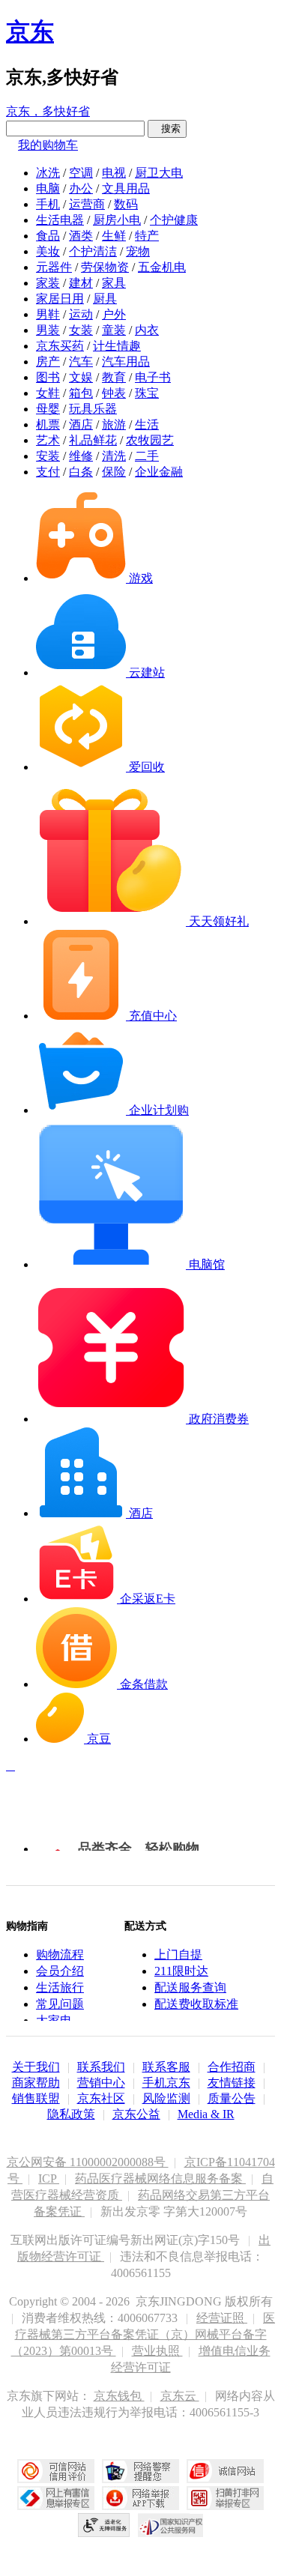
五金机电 (162, 267)
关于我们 (36, 2067)
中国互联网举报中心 (56, 2498)
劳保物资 (105, 267)
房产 (48, 362)
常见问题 (60, 2004)
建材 (81, 283)
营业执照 (157, 2351)
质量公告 (232, 2098)
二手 (147, 456)
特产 (147, 236)
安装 (48, 456)
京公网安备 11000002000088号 (88, 2162)
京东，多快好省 (48, 111)
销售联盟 (36, 2098)
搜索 (167, 129)
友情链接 (232, 2083)
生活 (147, 424)
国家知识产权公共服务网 (171, 2525)
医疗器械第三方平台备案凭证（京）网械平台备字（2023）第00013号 (143, 2334)
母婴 (48, 409)
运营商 (87, 204)
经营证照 (222, 2318)
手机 (48, 204)
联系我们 (101, 2067)
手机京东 (166, 2083)
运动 (81, 314)
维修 (81, 456)
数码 (126, 204)
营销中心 (101, 2083)
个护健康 (174, 220)
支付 (48, 472)
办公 (81, 188)
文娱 (81, 377)
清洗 (114, 456)
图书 (48, 377)
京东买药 (60, 346)
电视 (114, 173)
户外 (114, 314)
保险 (114, 472)
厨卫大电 (159, 173)
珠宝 (147, 393)
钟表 (114, 393)
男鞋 (48, 314)
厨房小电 (117, 220)
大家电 (54, 2020)
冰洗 (48, 173)
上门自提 (178, 1954)
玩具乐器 (93, 409)
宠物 (138, 251)
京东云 (180, 2396)
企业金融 (159, 472)
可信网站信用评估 (56, 2471)
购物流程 (60, 1954)
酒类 (81, 236)
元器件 (54, 267)
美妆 (48, 251)
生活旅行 (60, 1987)
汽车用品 (126, 362)
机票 (48, 424)
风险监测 (166, 2098)
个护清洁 (93, 251)
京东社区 (101, 2098)
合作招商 (232, 2067)
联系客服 (166, 2067)
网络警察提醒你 (140, 2471)
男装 (48, 330)
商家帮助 (36, 2083)
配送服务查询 (190, 1987)
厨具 (105, 299)
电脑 (48, 188)
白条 (81, 472)
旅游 (114, 424)
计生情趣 (117, 346)
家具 (114, 283)
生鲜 (114, 236)
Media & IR (206, 2114)
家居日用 (60, 299)
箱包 (81, 393)
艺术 (48, 440)
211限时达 (181, 1971)
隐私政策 (71, 2114)
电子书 (153, 377)
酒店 (81, 424)
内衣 (147, 330)
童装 (114, 330)
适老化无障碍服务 (104, 2525)
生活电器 (60, 220)
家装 (48, 283)
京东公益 (136, 2114)
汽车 (81, 362)
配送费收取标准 (196, 2004)
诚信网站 (225, 2471)
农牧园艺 (150, 440)
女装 (81, 330)
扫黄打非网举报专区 (225, 2498)
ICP (49, 2179)
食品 (48, 236)
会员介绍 (60, 1971)
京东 (30, 31)
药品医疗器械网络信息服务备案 (160, 2179)
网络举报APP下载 (140, 2498)
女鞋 (48, 393)
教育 (114, 377)
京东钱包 (119, 2396)
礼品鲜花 (93, 440)
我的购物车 (48, 145)
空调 (81, 173)
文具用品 (126, 188)
